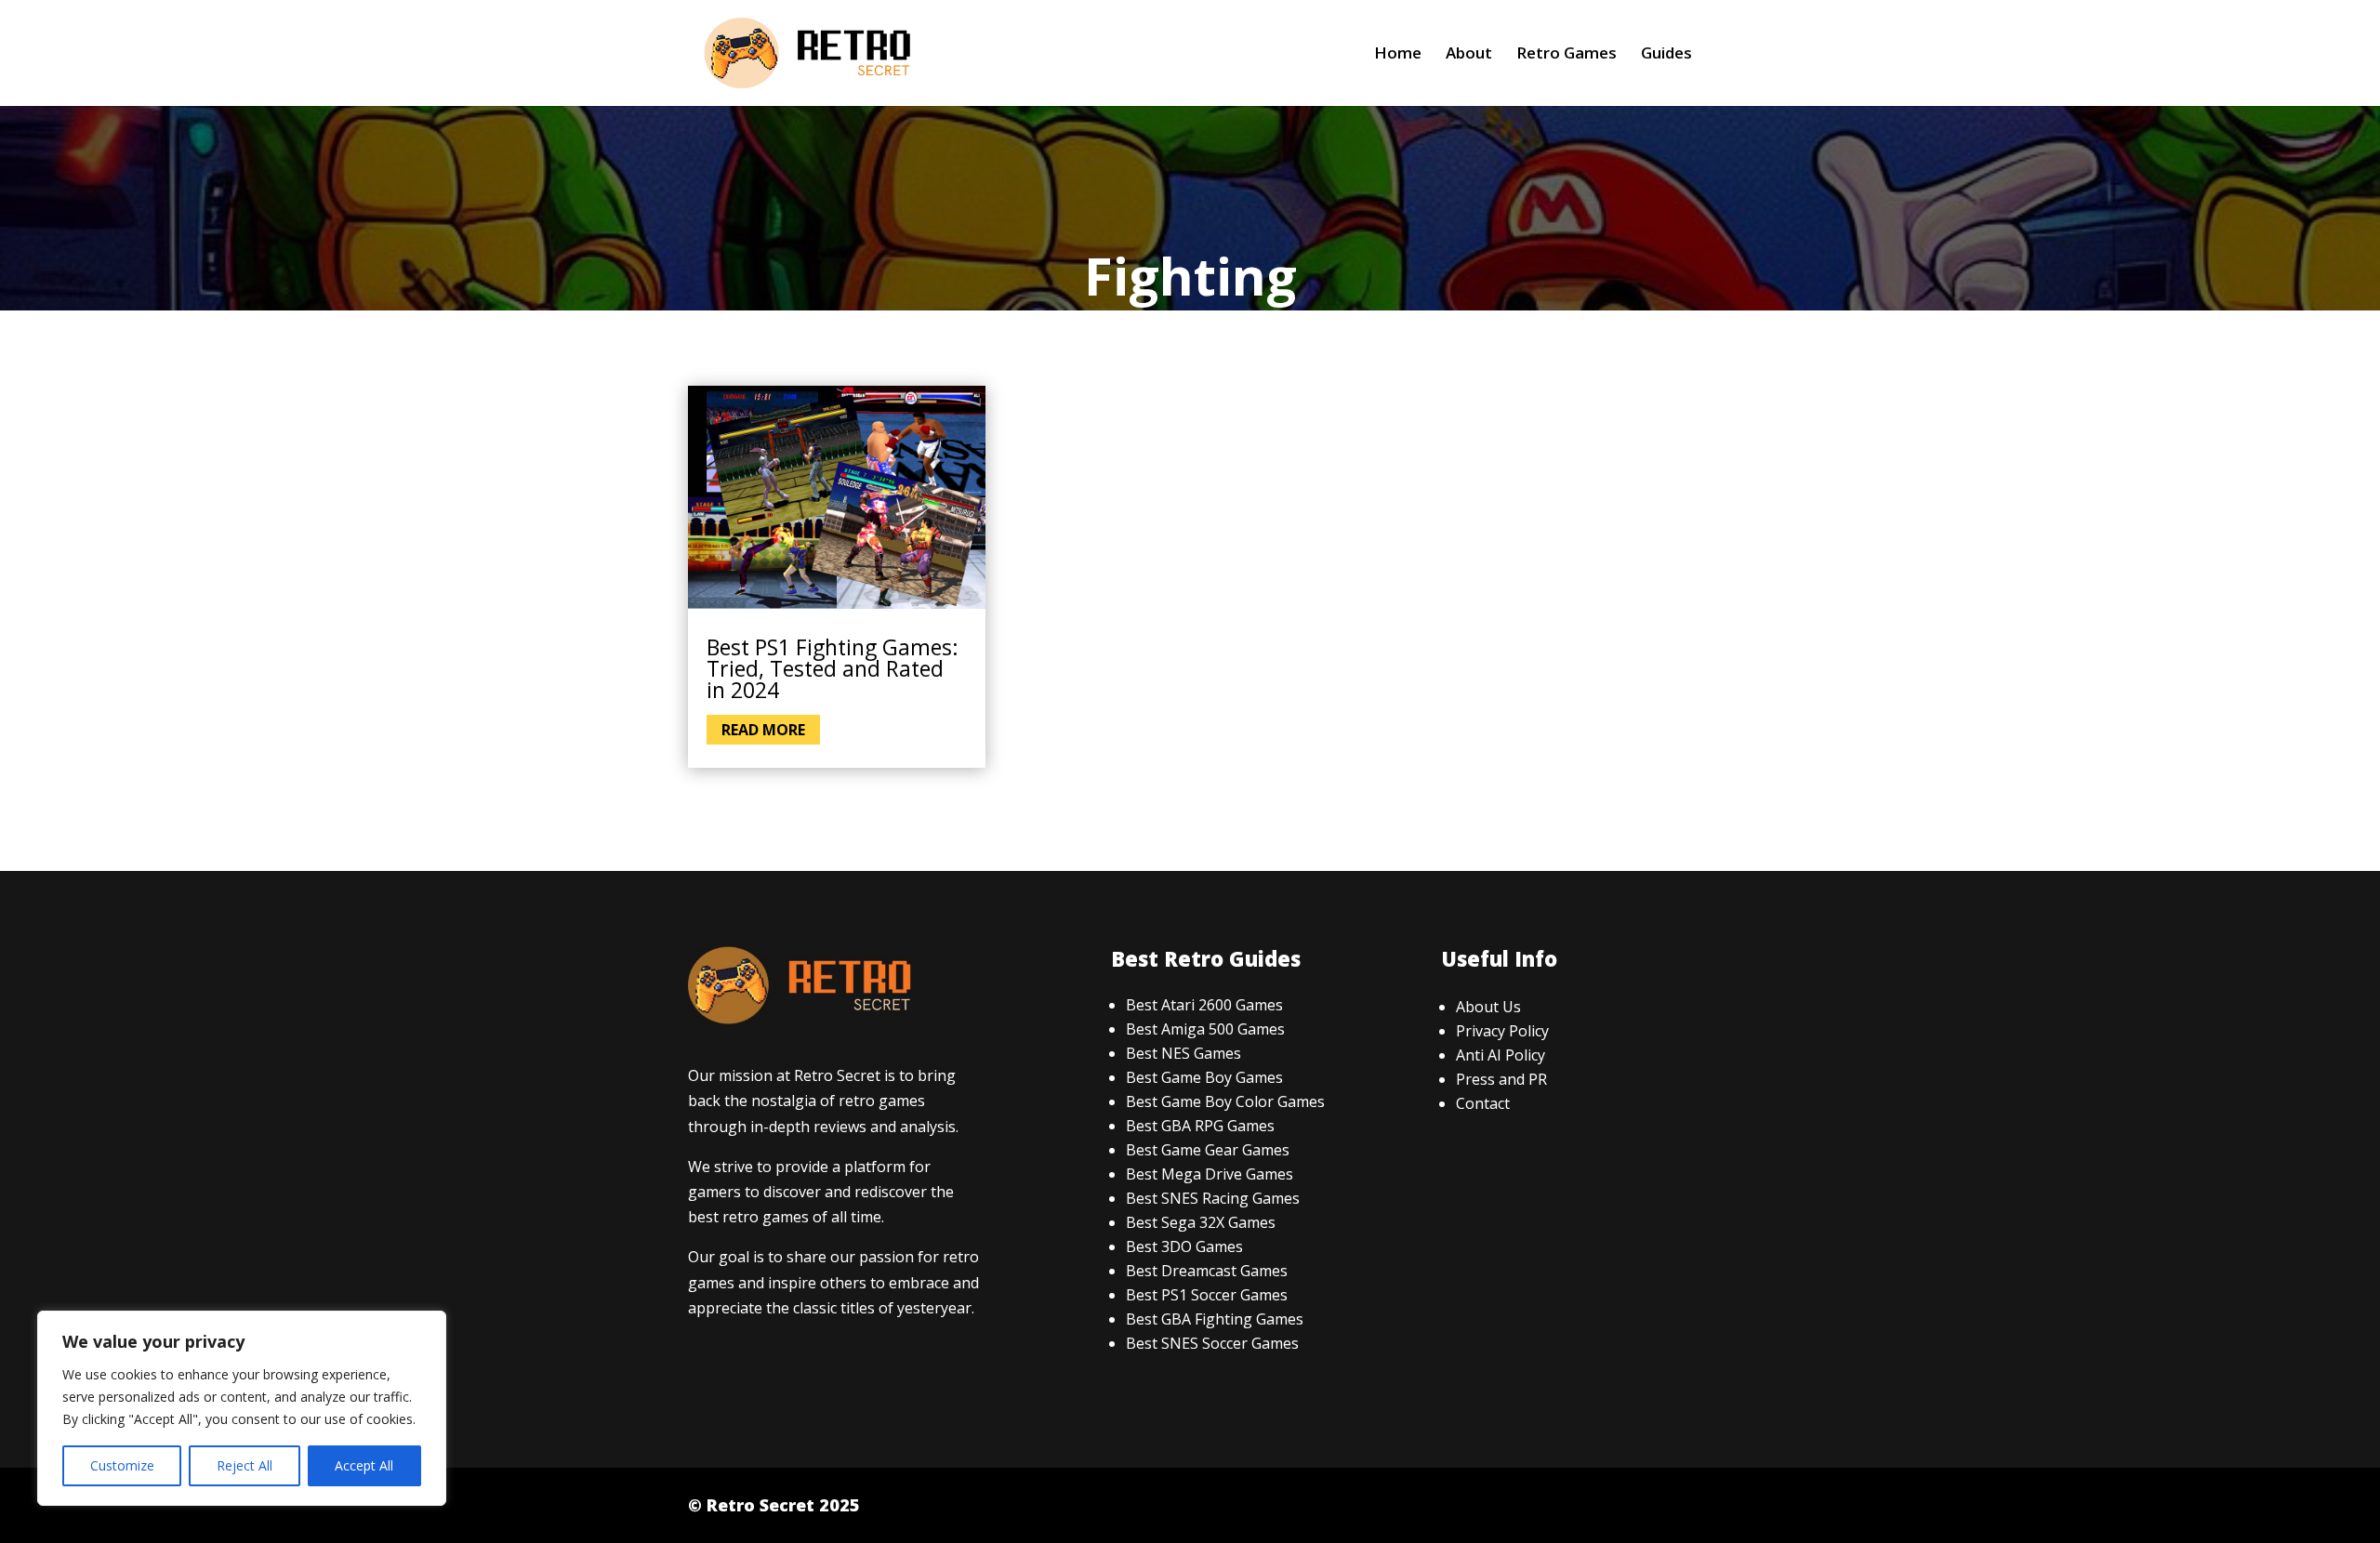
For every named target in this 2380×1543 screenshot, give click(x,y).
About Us (1488, 1007)
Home (1398, 55)
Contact (1483, 1103)
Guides (1666, 55)
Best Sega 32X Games (1201, 1222)
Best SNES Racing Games (1213, 1198)
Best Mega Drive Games (1210, 1174)
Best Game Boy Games (1204, 1077)
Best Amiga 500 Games (1205, 1029)
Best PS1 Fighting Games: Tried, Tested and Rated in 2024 (833, 668)
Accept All (364, 1465)
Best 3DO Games (1184, 1246)
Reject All (245, 1465)
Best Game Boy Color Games (1225, 1101)
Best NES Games (1183, 1053)
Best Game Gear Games (1208, 1150)
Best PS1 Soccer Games (1207, 1295)
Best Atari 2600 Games (1204, 1005)
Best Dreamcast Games (1207, 1271)
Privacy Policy (1502, 1031)
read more (763, 730)
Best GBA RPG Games (1200, 1126)
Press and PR (1501, 1079)
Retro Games (1567, 55)
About (1469, 55)
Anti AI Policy (1501, 1055)
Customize (122, 1465)
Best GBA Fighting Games (1215, 1319)
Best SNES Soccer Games (1212, 1343)
